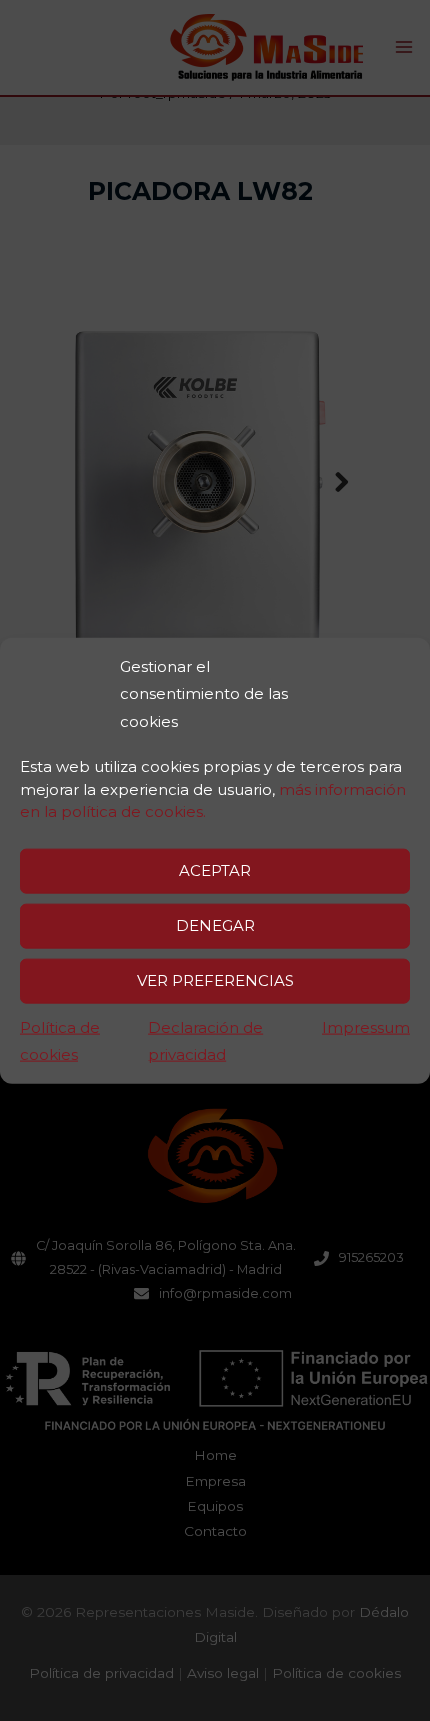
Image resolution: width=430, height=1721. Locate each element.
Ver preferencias (215, 980)
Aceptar (215, 870)
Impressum (366, 1026)
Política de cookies (60, 1040)
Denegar (215, 925)
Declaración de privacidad (205, 1040)
